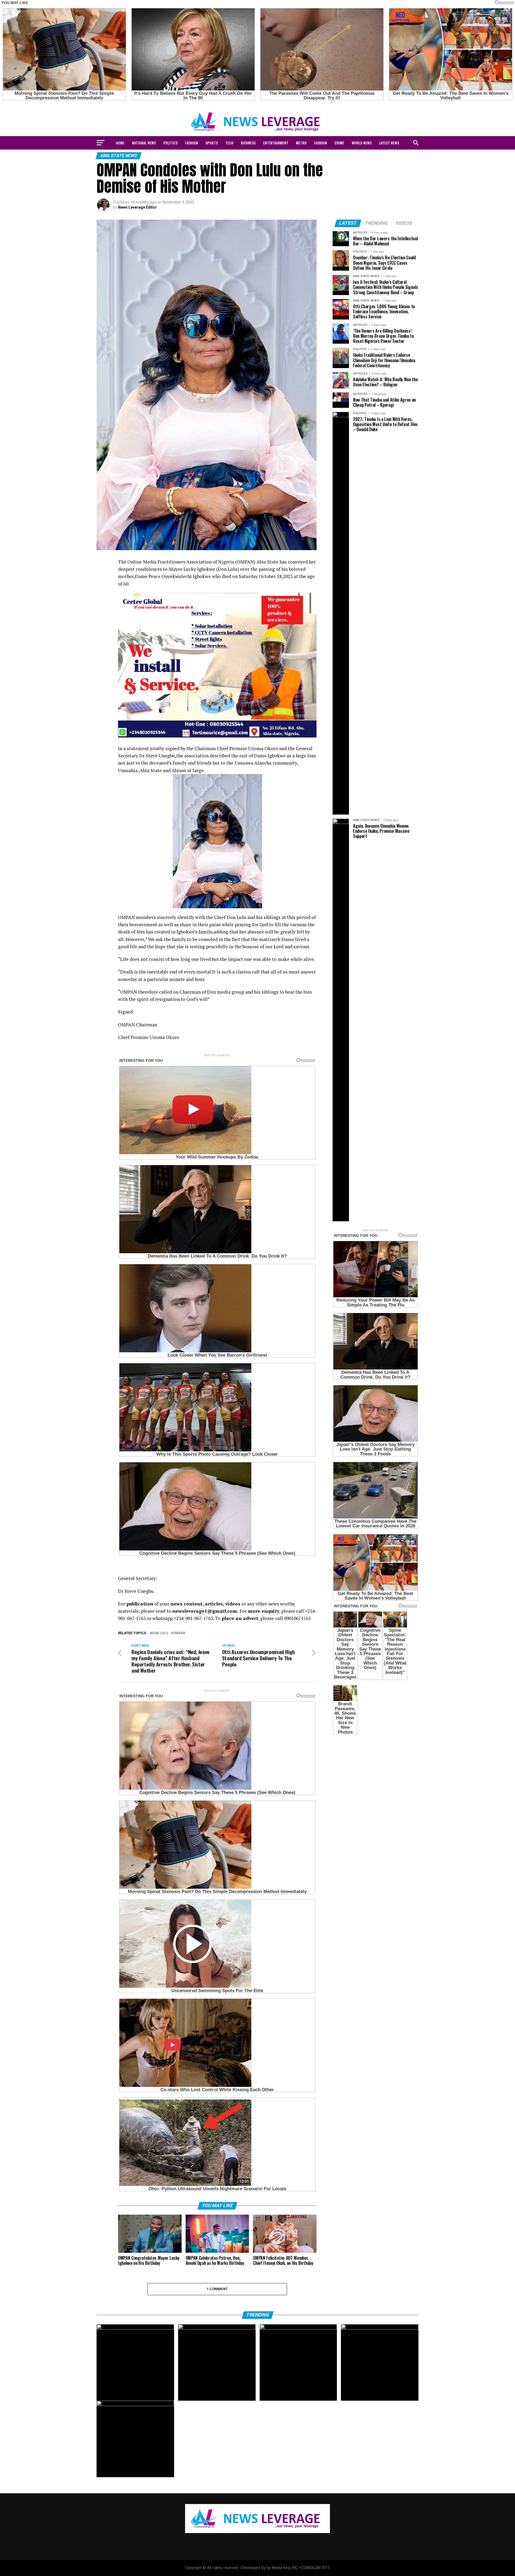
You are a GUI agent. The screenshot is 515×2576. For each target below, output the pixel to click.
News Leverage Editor (137, 207)
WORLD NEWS (362, 143)
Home (120, 143)
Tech (229, 143)
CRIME (339, 143)
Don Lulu (160, 1633)
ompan (179, 1633)
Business (248, 143)
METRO (301, 143)
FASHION (192, 143)
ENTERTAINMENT (276, 143)
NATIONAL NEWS (144, 143)
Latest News (389, 143)
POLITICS (170, 143)
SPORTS (212, 143)
